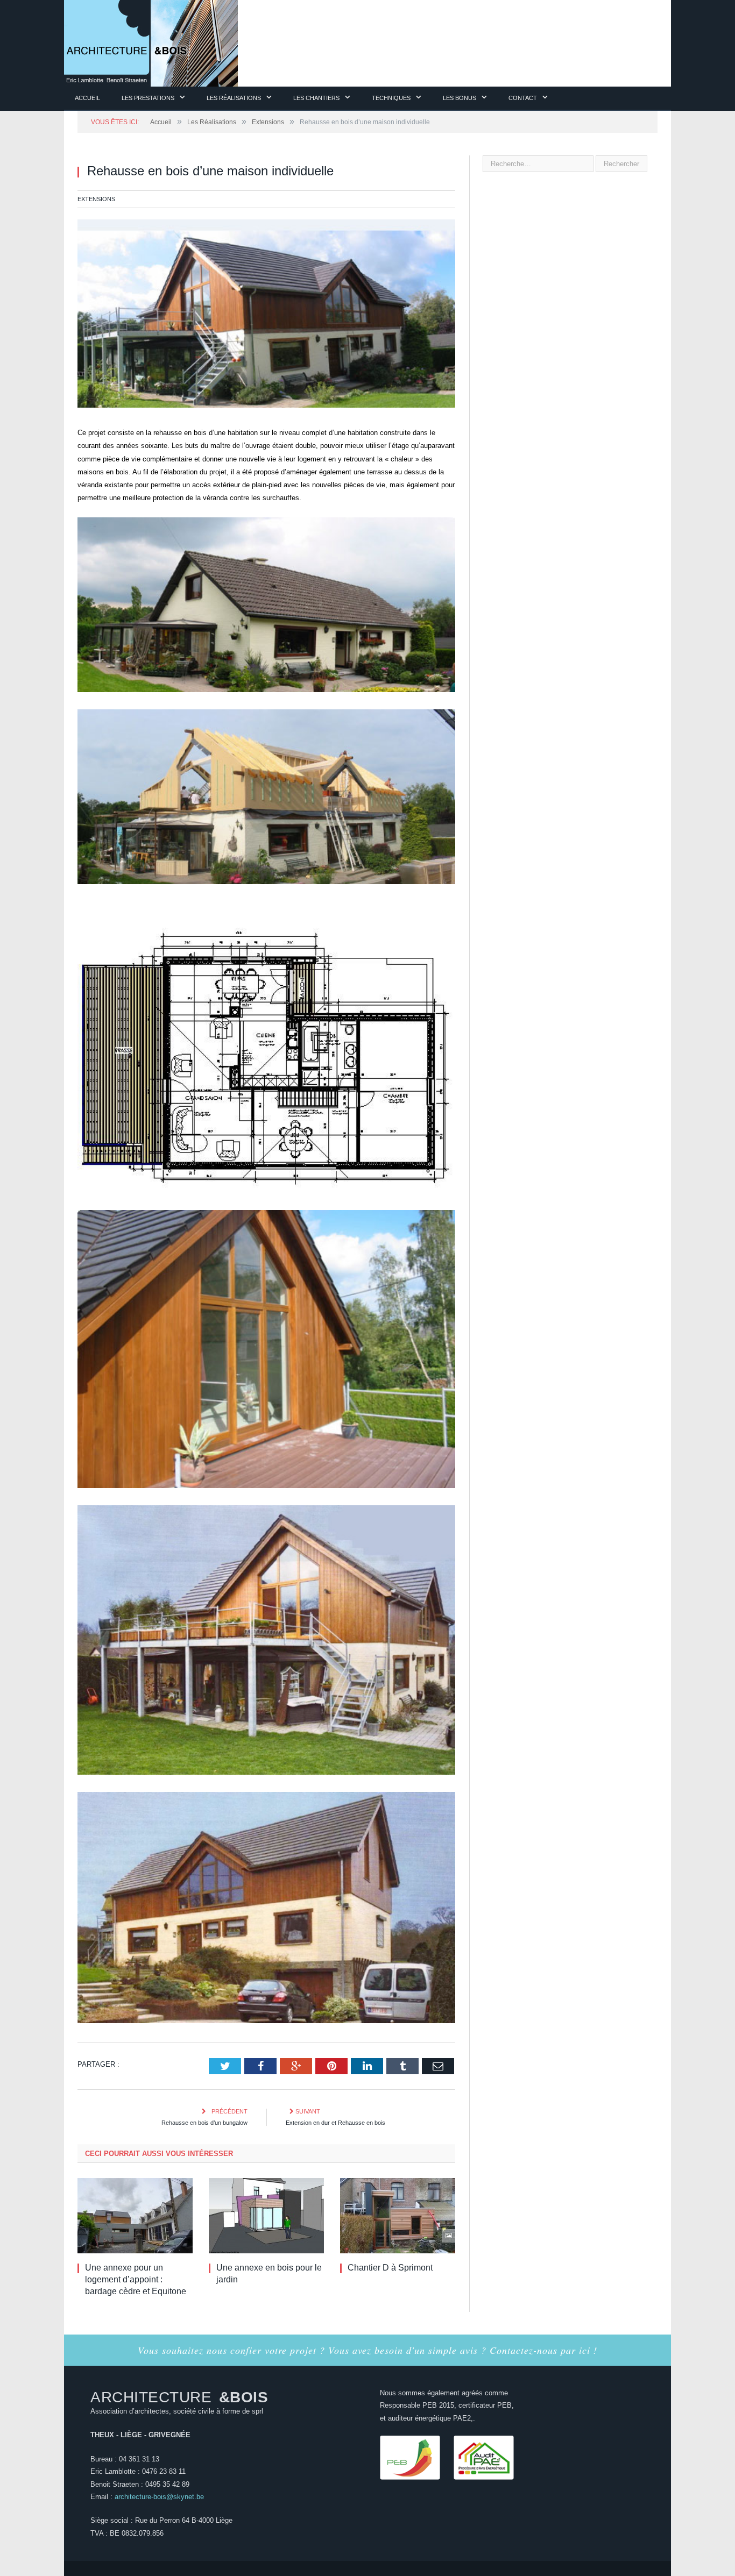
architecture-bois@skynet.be (159, 2497)
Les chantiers (316, 98)
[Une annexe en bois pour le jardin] (266, 2216)
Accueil (87, 98)
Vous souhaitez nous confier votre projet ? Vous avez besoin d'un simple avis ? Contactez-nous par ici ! (367, 2350)
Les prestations (148, 98)
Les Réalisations (234, 98)
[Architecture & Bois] (151, 42)
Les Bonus (460, 98)
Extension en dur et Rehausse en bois (335, 2123)
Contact (523, 98)
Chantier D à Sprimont (390, 2268)
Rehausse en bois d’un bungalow (204, 2123)
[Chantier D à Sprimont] (398, 2216)
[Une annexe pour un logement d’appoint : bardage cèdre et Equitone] (135, 2216)
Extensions (96, 199)
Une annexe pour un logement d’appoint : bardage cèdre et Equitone (136, 2279)
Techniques (391, 98)
